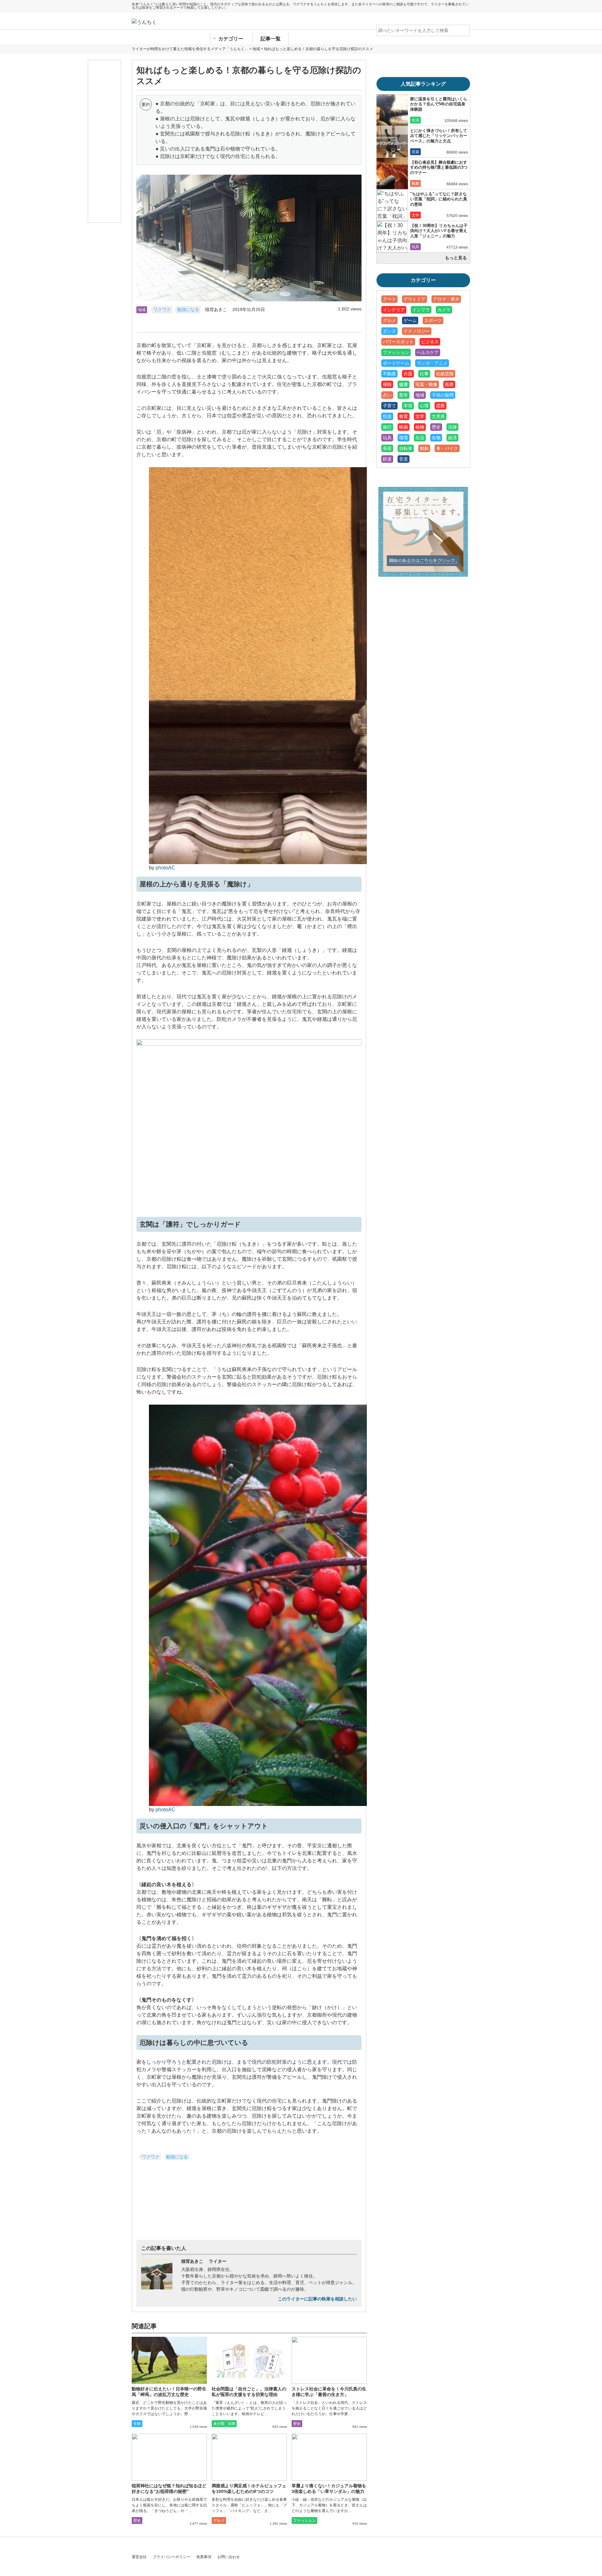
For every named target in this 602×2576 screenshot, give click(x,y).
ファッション (304, 2521)
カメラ (444, 310)
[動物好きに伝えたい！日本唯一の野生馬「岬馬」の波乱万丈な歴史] (169, 2360)
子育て (389, 406)
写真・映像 (426, 384)
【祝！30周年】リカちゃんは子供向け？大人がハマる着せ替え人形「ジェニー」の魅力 (439, 231)
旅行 (387, 427)
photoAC (165, 868)
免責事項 (204, 2557)
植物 (420, 427)
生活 (415, 120)
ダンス (389, 331)
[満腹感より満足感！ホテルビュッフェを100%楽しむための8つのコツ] (249, 2457)
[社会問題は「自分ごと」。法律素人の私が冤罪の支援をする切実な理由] (249, 2360)
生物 (137, 2424)
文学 (415, 215)
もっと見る (456, 258)
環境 (404, 438)
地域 (142, 310)
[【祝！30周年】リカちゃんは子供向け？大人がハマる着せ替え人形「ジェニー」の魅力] (392, 237)
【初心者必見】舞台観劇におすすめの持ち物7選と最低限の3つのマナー (439, 167)
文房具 (438, 416)
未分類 (219, 2424)
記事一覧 (271, 39)
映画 (404, 427)
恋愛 (441, 406)
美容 (387, 448)
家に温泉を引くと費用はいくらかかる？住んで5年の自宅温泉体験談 (439, 104)
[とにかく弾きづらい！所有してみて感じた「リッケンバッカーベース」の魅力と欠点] (392, 142)
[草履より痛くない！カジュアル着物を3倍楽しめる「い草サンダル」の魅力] (329, 2457)
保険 (387, 384)
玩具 (415, 247)
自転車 (406, 448)
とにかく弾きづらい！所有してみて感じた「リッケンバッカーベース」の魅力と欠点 (439, 136)
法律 (231, 2424)
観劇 (415, 183)
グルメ (219, 2521)
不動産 (389, 374)
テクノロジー (417, 331)
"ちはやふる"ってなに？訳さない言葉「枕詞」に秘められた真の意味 (439, 199)
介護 (408, 374)
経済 (452, 438)
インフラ (421, 310)
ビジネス (430, 342)
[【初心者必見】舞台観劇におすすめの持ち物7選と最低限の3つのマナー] (392, 173)
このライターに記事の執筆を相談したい (317, 2299)
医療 (449, 384)
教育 (404, 416)
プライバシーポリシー (172, 2557)
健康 (404, 384)
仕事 (424, 374)
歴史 (297, 2424)
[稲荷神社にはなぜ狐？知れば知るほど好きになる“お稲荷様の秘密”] (169, 2457)
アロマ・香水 (446, 299)
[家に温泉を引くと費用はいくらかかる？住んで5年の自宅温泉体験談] (392, 110)
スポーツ (433, 320)
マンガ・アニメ (432, 363)
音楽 (415, 152)
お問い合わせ (229, 2557)
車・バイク (447, 448)
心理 (424, 406)
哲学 (404, 395)
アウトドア (415, 299)
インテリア (394, 310)
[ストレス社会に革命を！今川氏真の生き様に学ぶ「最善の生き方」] (329, 2360)
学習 (408, 406)
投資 (387, 416)
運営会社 (139, 2557)
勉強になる (188, 310)
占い (387, 395)
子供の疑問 (443, 395)
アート (389, 299)
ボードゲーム (396, 363)
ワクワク (162, 310)
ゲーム (410, 320)
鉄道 (387, 459)
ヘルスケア (428, 352)
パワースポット (398, 342)
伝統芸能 (445, 374)
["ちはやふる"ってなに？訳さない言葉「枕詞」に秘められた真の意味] (392, 205)
